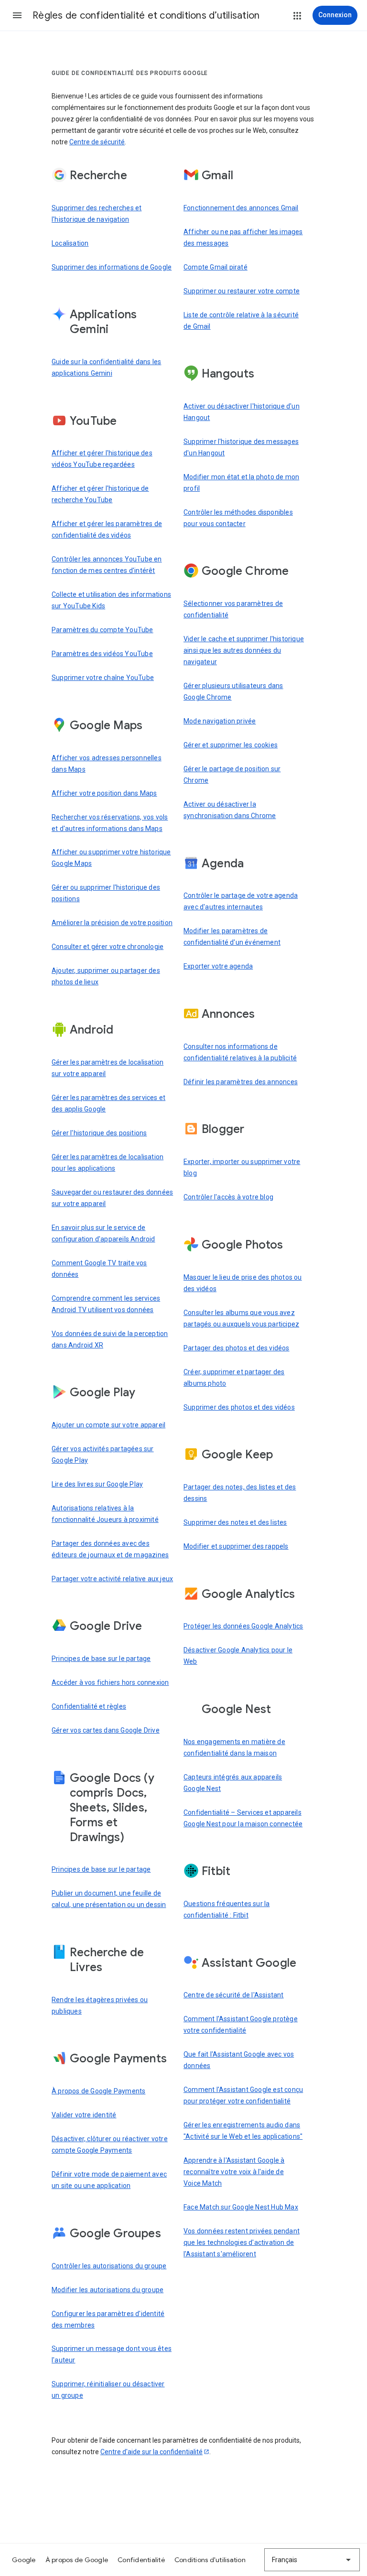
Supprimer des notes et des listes (235, 1522)
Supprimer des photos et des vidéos (239, 1407)
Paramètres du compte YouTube (103, 630)
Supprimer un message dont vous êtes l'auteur (112, 2354)
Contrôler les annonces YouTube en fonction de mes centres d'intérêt (107, 565)
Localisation (70, 243)
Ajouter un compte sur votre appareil (108, 1425)
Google (24, 2560)
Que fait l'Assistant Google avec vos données (239, 2060)
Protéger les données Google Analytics (243, 1626)
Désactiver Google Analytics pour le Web (238, 1656)
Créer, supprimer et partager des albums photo (234, 1378)
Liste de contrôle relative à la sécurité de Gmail (241, 321)
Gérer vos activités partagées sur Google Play (103, 1455)
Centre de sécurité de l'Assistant (234, 1995)
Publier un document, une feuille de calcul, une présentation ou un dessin (109, 1899)
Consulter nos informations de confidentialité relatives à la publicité (240, 1052)
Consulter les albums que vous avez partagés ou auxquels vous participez (241, 1318)
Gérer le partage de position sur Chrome (232, 775)
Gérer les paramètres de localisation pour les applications (108, 1163)
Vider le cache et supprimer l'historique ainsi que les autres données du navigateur (244, 650)
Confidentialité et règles (89, 1706)
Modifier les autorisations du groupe (108, 2290)
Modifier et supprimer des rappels (236, 1546)
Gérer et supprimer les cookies (231, 745)
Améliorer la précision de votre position (112, 923)
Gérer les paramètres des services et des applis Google (108, 1103)
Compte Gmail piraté (216, 267)
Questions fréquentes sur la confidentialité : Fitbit (227, 1909)
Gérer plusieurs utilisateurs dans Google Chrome (233, 691)
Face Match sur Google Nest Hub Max (241, 2207)
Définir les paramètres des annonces (241, 1082)
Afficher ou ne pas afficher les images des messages (243, 237)
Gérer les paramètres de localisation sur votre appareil (108, 1068)
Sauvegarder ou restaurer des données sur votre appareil (112, 1198)
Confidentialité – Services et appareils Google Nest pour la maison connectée (243, 1818)
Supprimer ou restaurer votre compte (242, 291)
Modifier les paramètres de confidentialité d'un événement (232, 937)
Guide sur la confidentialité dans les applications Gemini (106, 367)
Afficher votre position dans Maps (104, 793)
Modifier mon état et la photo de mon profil (241, 483)
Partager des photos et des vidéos (237, 1348)
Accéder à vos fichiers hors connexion (110, 1682)
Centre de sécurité (97, 142)
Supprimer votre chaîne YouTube (103, 678)
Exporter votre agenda (218, 966)
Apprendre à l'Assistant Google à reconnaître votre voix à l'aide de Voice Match (234, 2172)
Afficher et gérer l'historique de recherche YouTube (100, 494)
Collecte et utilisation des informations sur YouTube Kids (111, 600)
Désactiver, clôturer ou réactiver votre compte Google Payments (110, 2145)
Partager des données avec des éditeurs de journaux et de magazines (110, 1549)
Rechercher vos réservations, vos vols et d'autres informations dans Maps (110, 823)
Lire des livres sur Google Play (97, 1484)
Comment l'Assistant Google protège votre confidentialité (241, 2025)
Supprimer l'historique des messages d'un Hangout (241, 447)
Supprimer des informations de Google (112, 267)
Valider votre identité (84, 2115)
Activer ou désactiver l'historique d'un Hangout (242, 412)
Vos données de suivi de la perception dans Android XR (110, 1339)
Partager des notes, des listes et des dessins (240, 1493)
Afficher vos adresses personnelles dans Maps (107, 764)
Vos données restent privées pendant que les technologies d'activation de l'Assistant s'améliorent (242, 2242)
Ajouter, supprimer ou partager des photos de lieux (106, 976)
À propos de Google (77, 2560)
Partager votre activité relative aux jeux (112, 1579)
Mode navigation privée (220, 721)
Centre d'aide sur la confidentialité (151, 2452)
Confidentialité (141, 2560)
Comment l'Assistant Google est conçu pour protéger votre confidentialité (243, 2095)
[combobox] (312, 2560)
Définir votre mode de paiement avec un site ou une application (109, 2180)
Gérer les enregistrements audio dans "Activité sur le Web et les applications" (243, 2131)
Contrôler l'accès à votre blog (228, 1197)
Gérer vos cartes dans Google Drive (106, 1730)
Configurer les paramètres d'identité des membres (108, 2319)
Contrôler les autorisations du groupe (109, 2266)
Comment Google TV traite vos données (99, 1269)
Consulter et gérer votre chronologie (108, 947)
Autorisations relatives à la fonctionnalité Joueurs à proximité (105, 1514)
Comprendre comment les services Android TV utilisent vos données (106, 1304)
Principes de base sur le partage (101, 1659)
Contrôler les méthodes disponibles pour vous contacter (238, 518)
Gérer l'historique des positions (99, 1133)
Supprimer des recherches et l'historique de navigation (97, 214)
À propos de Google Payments (98, 2091)
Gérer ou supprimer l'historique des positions (106, 893)
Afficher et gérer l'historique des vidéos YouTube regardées (102, 459)
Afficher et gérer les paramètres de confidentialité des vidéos (107, 529)
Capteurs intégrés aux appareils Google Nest (233, 1783)
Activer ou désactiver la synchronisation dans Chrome (230, 810)
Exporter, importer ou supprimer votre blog (242, 1167)
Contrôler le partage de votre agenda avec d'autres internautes (241, 901)
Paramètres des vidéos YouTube (102, 654)
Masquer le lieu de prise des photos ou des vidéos (243, 1283)
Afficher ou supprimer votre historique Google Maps (111, 858)
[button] (17, 15)
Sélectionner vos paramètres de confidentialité (233, 609)
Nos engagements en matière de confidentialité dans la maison (234, 1747)
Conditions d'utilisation (210, 2560)
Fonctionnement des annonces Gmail (241, 208)
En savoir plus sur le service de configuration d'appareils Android (103, 1233)
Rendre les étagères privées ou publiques (100, 2005)
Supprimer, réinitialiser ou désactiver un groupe (108, 2390)
